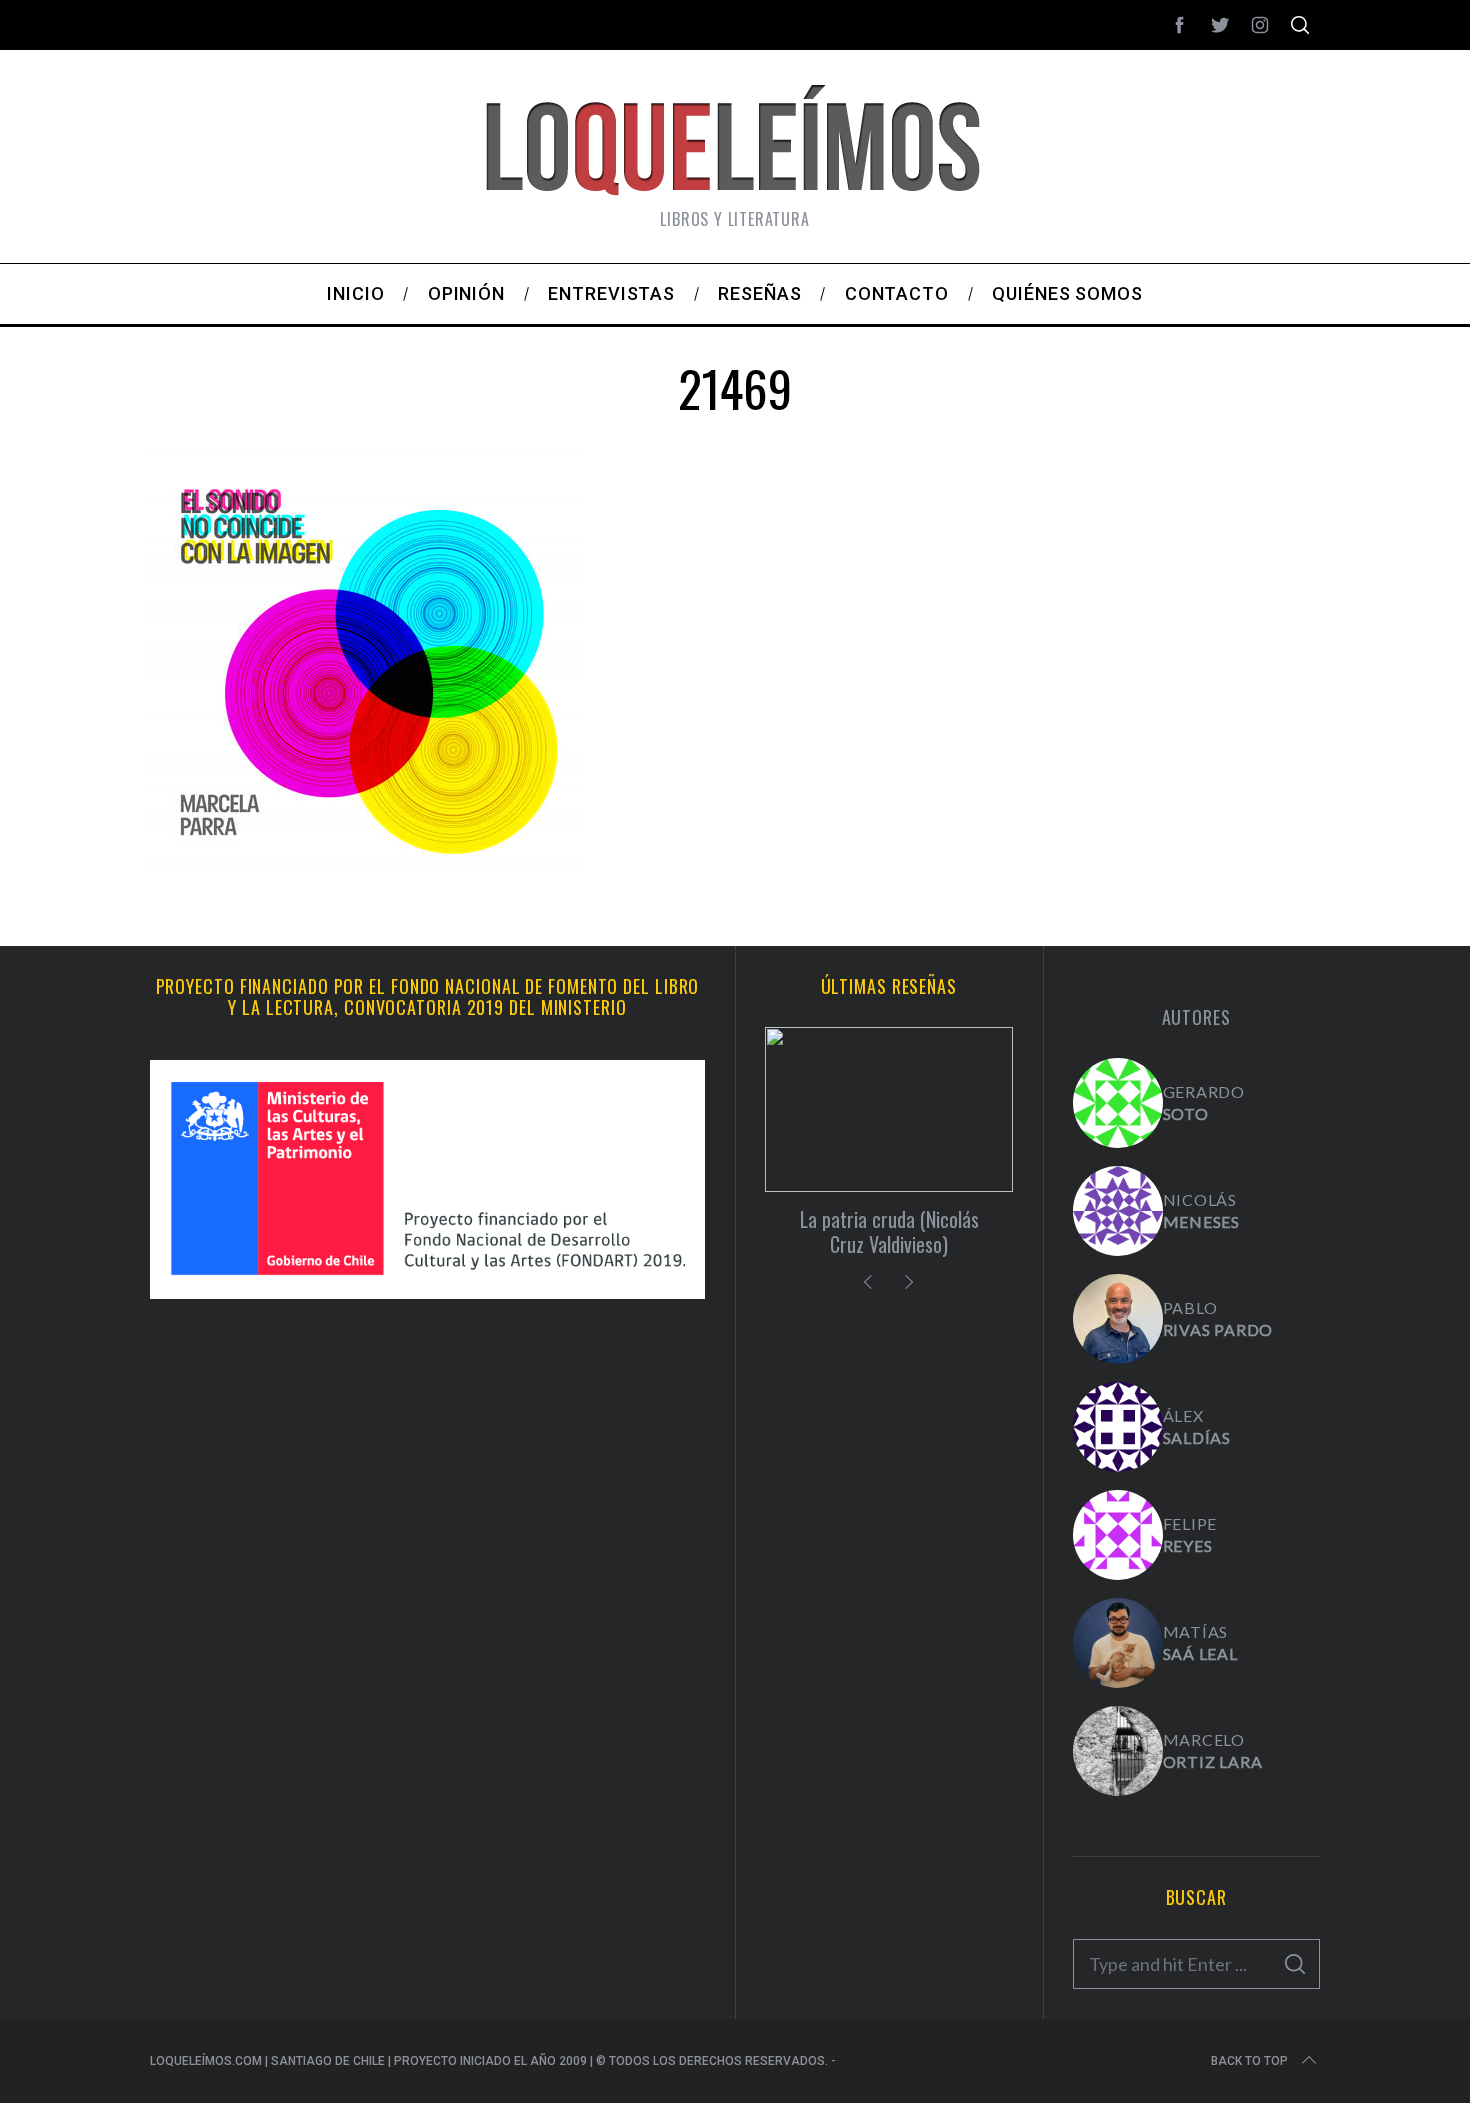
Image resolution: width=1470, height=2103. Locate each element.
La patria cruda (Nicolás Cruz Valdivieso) (889, 1231)
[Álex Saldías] (1118, 1427)
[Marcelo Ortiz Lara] (1118, 1751)
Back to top (1249, 2061)
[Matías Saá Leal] (1118, 1643)
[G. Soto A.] (1118, 1103)
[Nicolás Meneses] (1118, 1211)
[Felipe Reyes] (1118, 1535)
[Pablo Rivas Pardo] (1118, 1319)
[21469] (365, 872)
